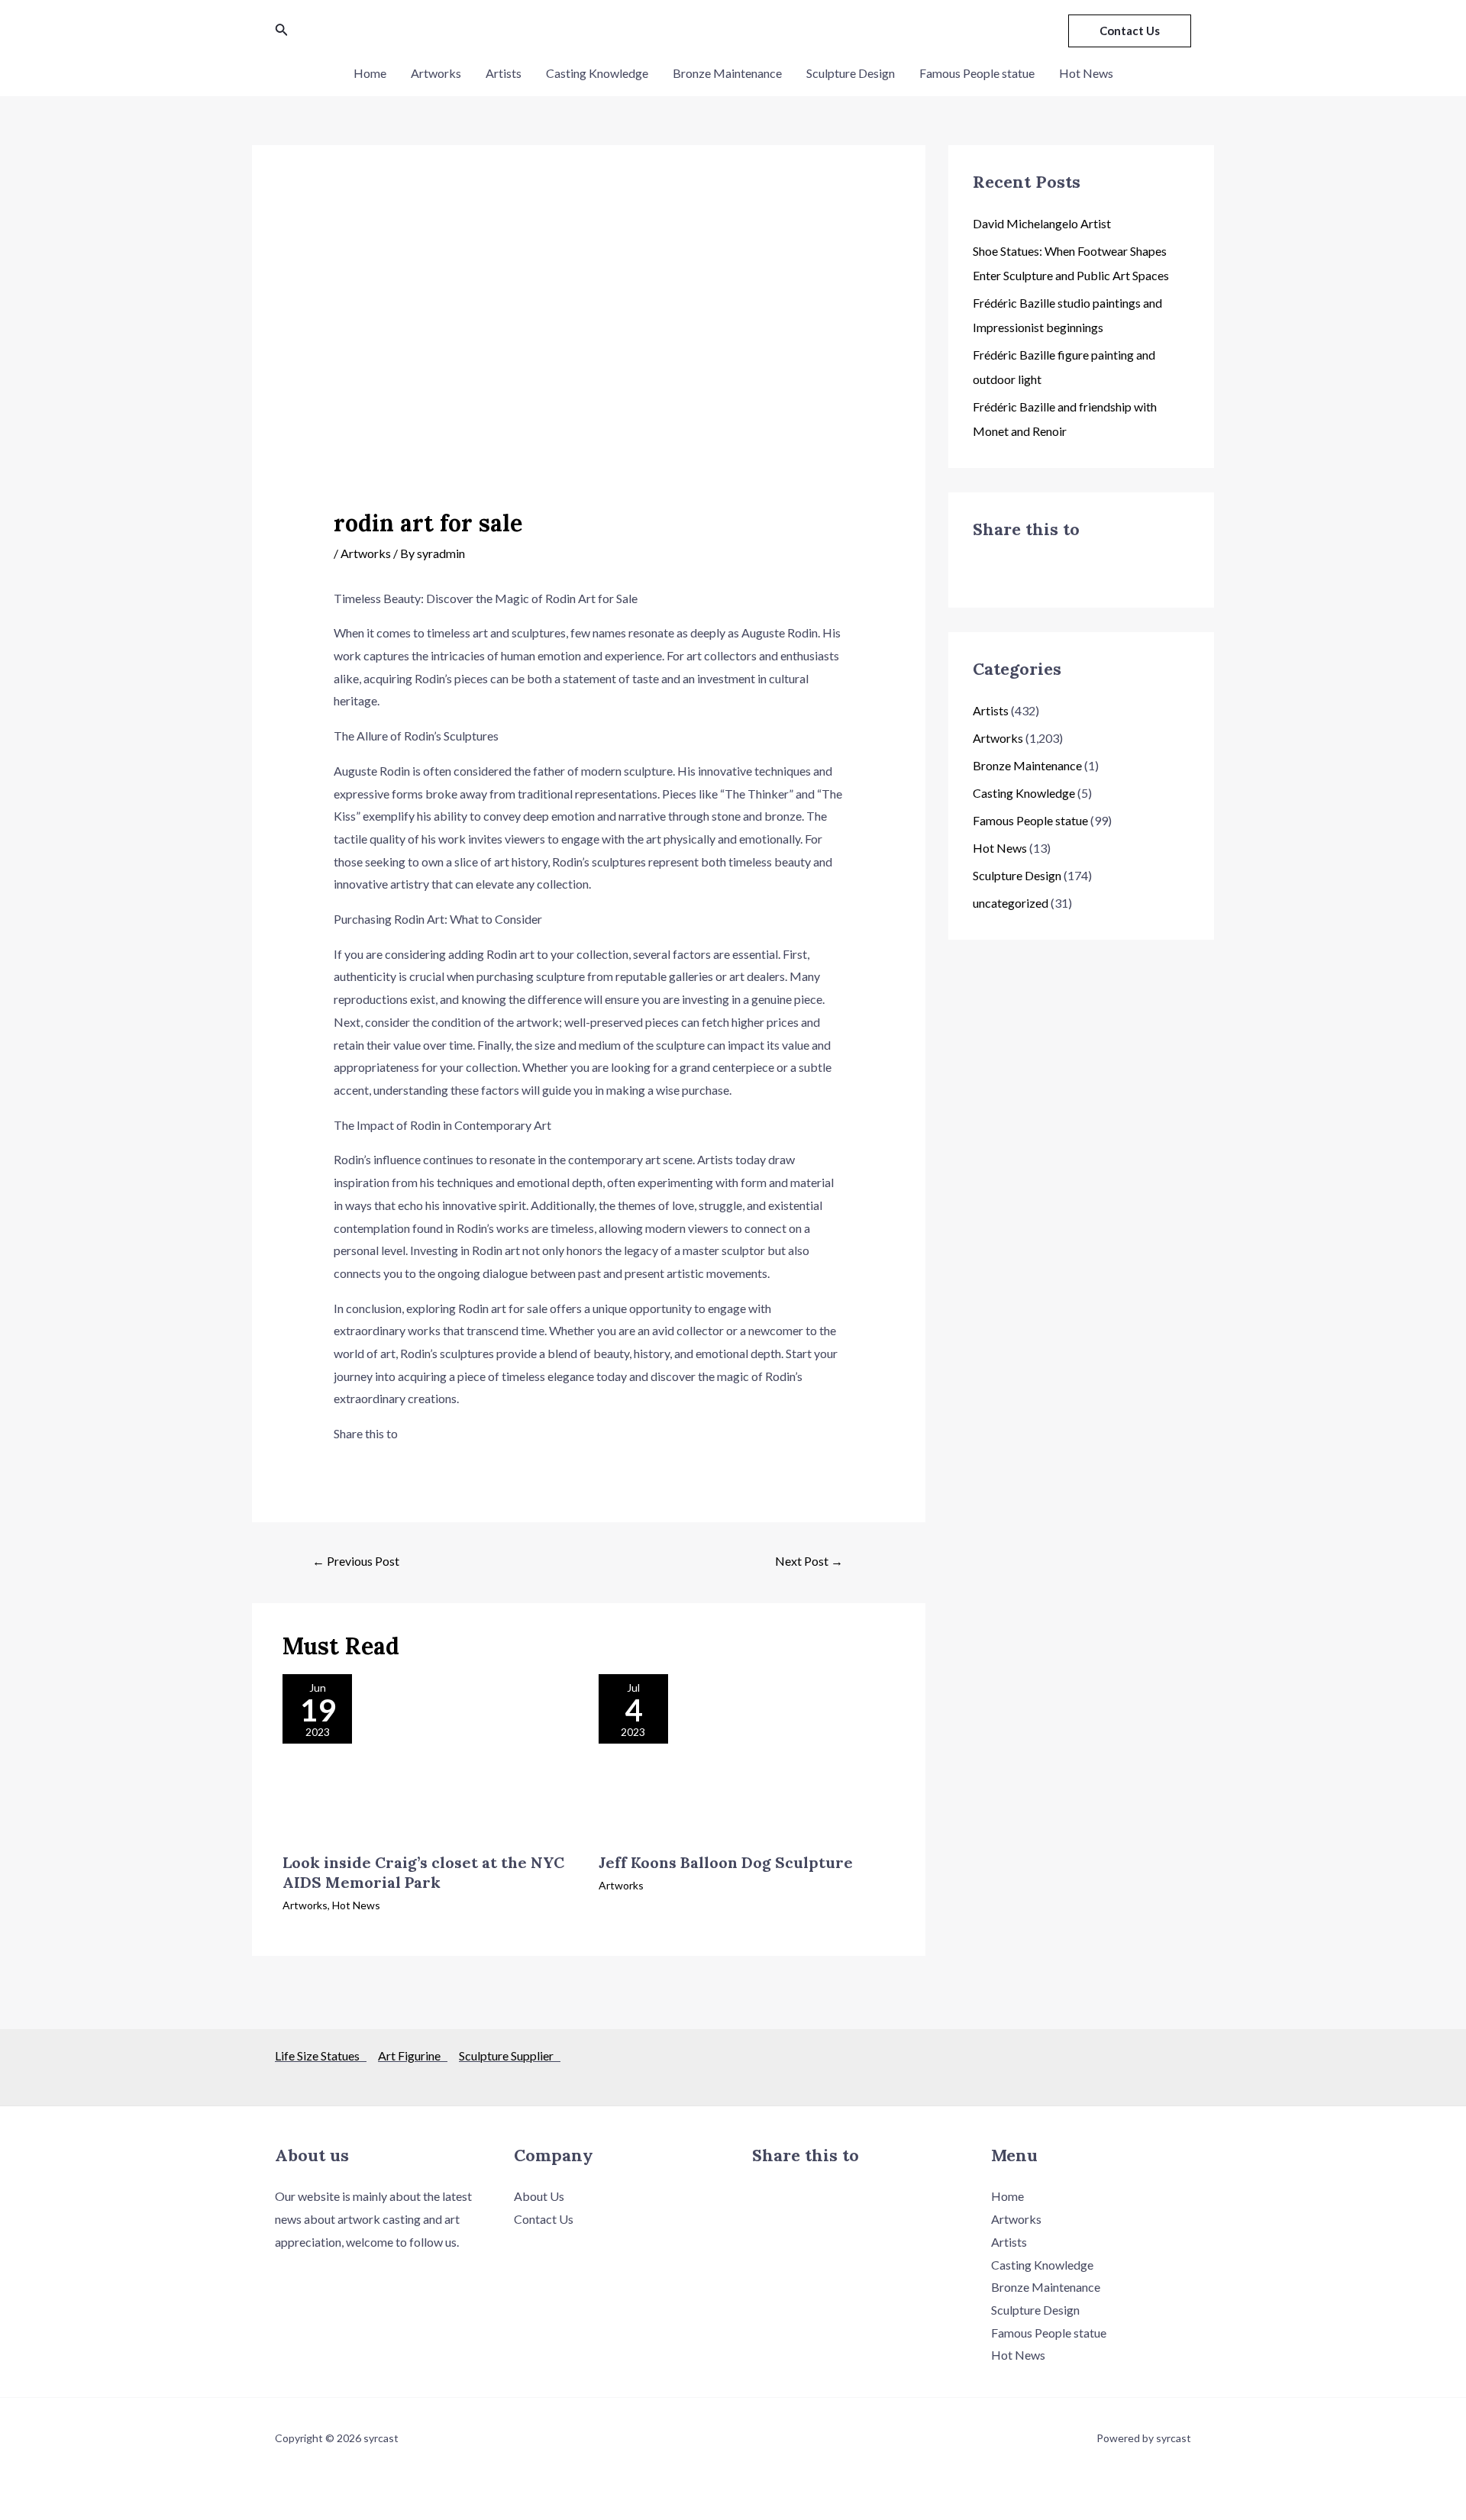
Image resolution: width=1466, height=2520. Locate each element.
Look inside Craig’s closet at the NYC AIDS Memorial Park (423, 1872)
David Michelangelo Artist (1042, 223)
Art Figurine (413, 2055)
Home (370, 73)
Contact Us (544, 2219)
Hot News (1086, 73)
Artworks (436, 73)
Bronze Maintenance (727, 73)
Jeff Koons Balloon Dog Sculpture (726, 1862)
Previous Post (356, 1561)
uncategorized (1011, 903)
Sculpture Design (851, 73)
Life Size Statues (321, 2055)
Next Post (809, 1561)
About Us (539, 2196)
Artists (504, 73)
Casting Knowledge (597, 73)
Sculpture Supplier (510, 2055)
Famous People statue (977, 73)
